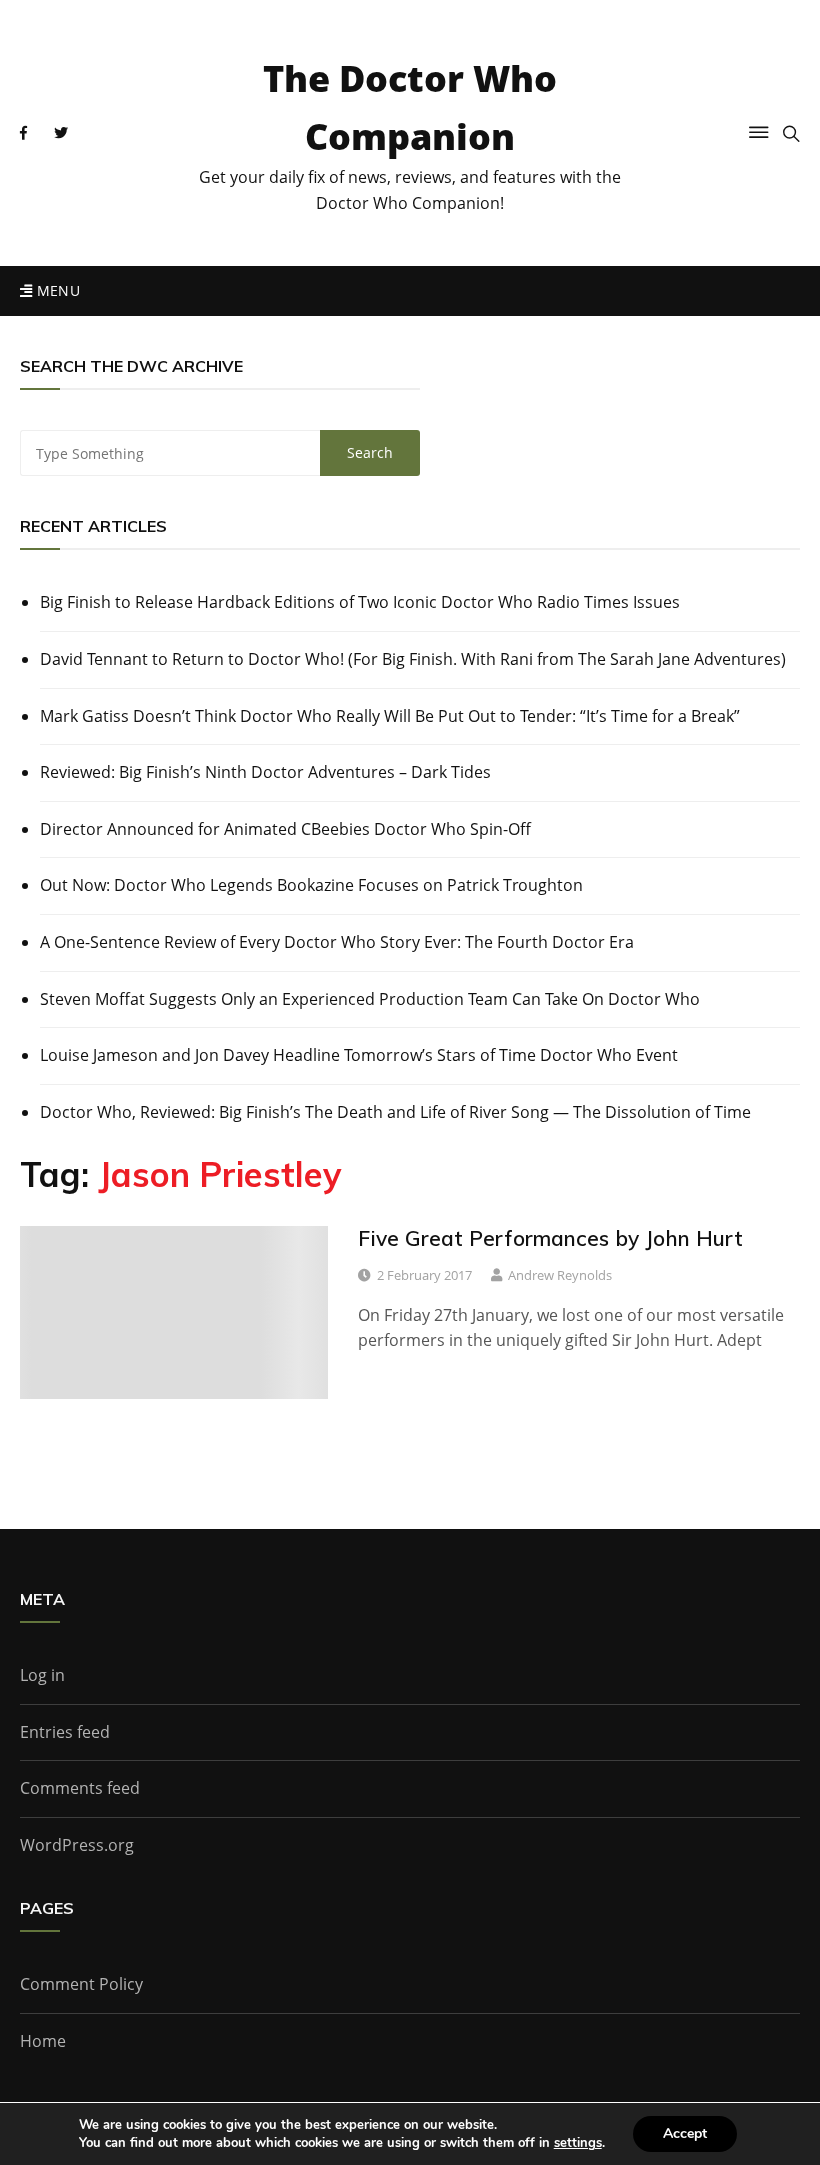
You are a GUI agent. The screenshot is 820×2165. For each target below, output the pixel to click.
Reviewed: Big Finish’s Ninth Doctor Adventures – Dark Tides (265, 772)
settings (578, 2143)
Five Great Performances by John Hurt (550, 1238)
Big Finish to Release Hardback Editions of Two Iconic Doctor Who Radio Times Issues (360, 602)
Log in (42, 1675)
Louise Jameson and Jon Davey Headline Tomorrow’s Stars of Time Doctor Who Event (359, 1055)
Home (43, 2041)
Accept (685, 2133)
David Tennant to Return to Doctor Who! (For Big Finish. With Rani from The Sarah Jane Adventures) (413, 659)
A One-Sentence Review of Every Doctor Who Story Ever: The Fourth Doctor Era (337, 942)
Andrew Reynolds (560, 1275)
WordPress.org (77, 1845)
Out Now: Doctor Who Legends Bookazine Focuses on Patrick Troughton (311, 885)
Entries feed (65, 1732)
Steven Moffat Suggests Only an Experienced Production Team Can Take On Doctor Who (370, 999)
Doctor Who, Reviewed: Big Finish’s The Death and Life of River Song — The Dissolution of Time (395, 1112)
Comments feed (80, 1788)
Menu (56, 290)
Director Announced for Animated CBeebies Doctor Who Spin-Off (285, 829)
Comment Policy (81, 1984)
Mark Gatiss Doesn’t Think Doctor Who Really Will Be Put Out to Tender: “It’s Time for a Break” (390, 716)
